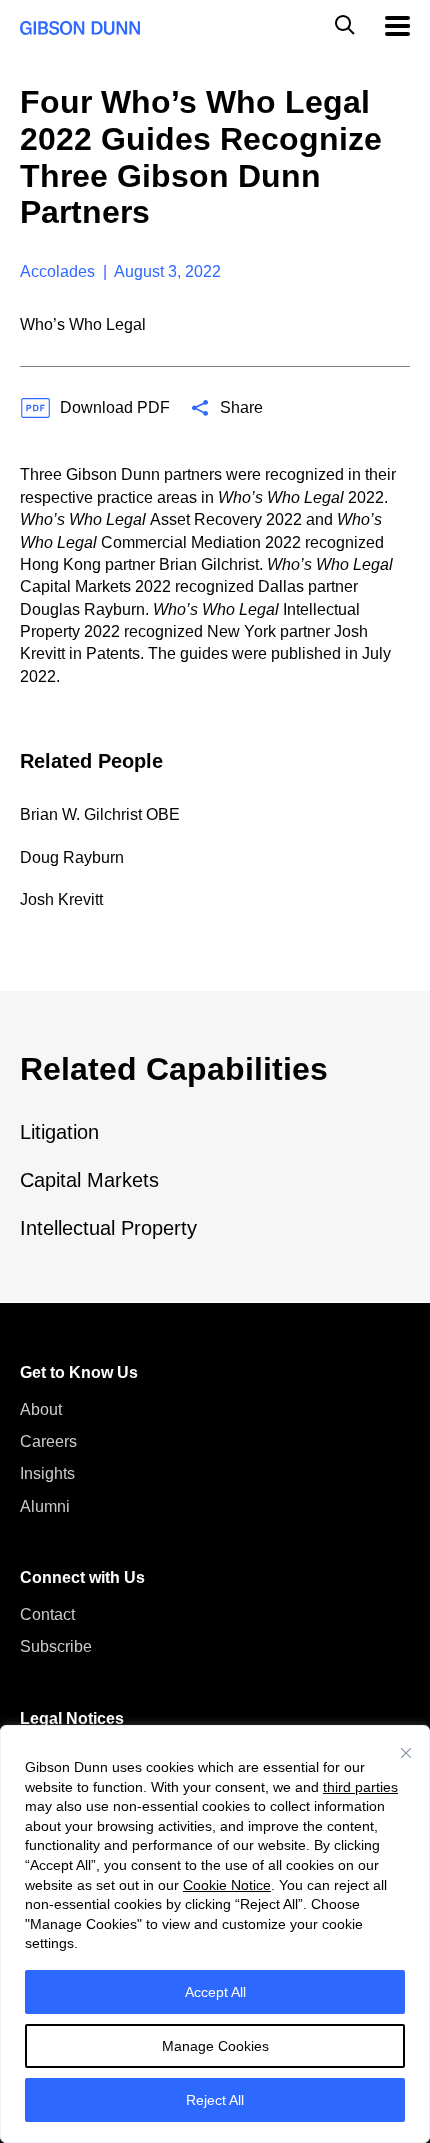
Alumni (45, 1506)
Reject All (215, 2100)
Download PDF (115, 407)
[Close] (406, 1753)
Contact (47, 1614)
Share (241, 407)
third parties (360, 1787)
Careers (48, 1441)
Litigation (59, 1132)
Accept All (215, 1992)
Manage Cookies (215, 2046)
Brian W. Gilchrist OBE (100, 814)
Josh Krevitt (61, 899)
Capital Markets (89, 1180)
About (41, 1409)
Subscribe (56, 1646)
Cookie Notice (227, 1885)
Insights (47, 1473)
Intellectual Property (108, 1228)
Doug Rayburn (72, 857)
